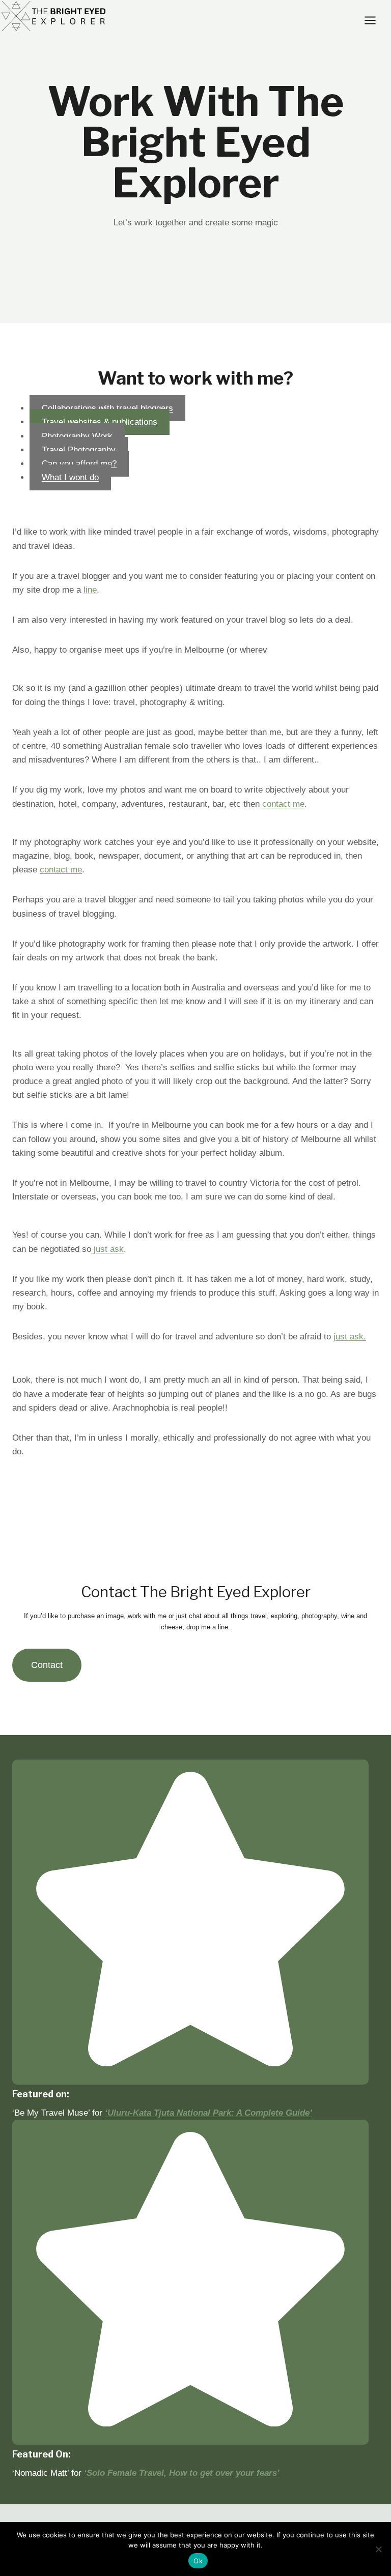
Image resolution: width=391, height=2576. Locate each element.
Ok (198, 2561)
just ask (107, 1249)
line (90, 590)
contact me (283, 804)
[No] (378, 2549)
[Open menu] (375, 20)
